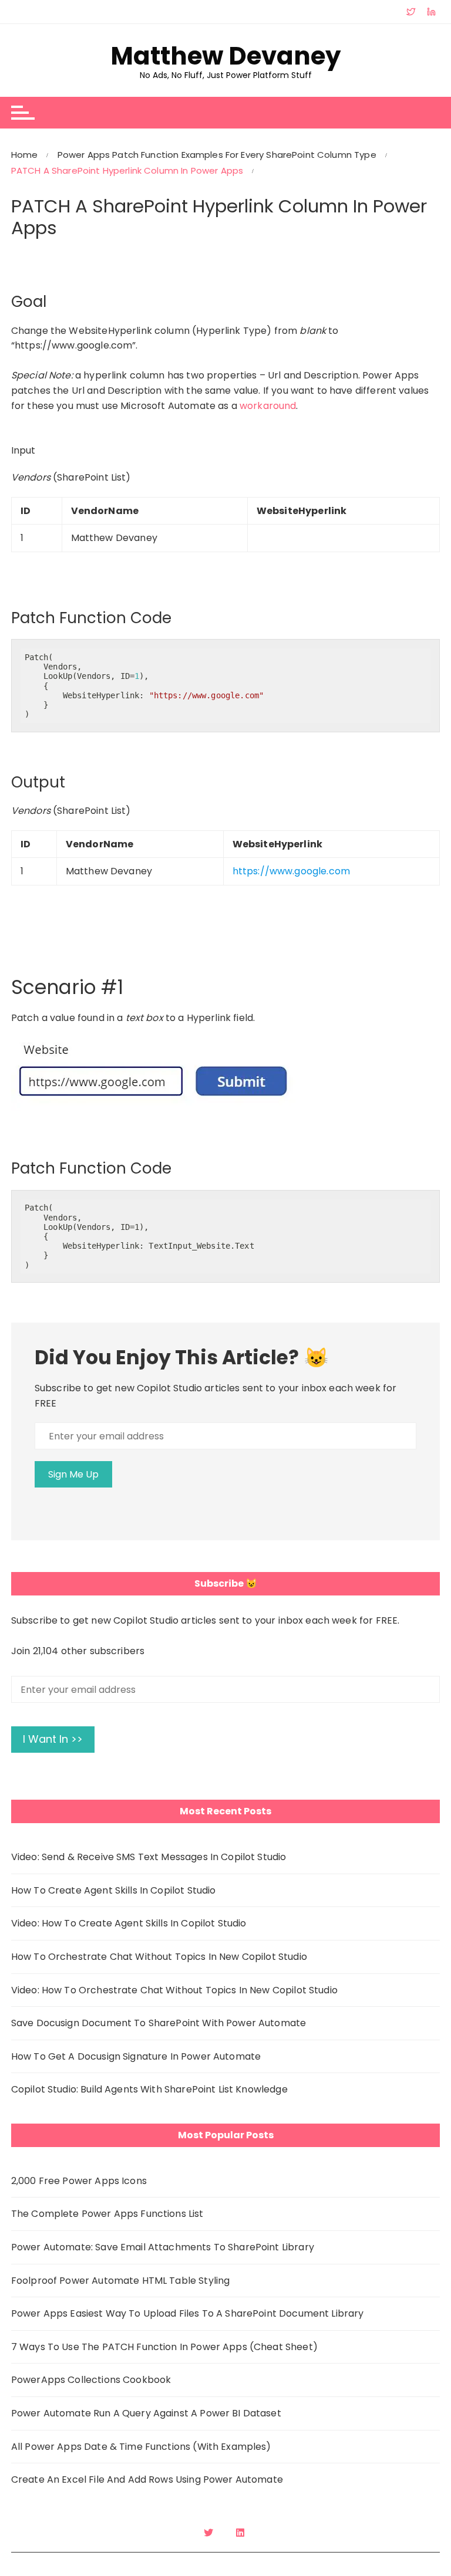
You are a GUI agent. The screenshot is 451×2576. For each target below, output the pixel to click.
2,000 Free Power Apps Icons (79, 2181)
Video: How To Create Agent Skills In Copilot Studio (129, 1923)
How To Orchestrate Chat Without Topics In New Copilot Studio (159, 1957)
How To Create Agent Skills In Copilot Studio (114, 1890)
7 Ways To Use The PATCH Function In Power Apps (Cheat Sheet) (164, 2347)
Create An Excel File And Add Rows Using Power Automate (147, 2479)
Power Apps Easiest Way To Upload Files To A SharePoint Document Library (188, 2313)
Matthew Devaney (226, 56)
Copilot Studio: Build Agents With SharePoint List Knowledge (149, 2089)
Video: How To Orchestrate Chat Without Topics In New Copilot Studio (174, 1990)
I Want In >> (53, 1739)
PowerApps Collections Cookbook (91, 2380)
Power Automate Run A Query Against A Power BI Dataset (146, 2413)
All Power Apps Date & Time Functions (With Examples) (141, 2447)
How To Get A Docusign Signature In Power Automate (136, 2056)
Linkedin (242, 2533)
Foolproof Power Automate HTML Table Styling (120, 2281)
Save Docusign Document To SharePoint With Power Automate (159, 2023)
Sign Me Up (73, 1474)
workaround (268, 406)
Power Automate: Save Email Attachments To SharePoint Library (163, 2247)
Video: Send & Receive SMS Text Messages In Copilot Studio (149, 1857)
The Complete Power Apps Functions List (107, 2214)
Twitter (210, 2533)
